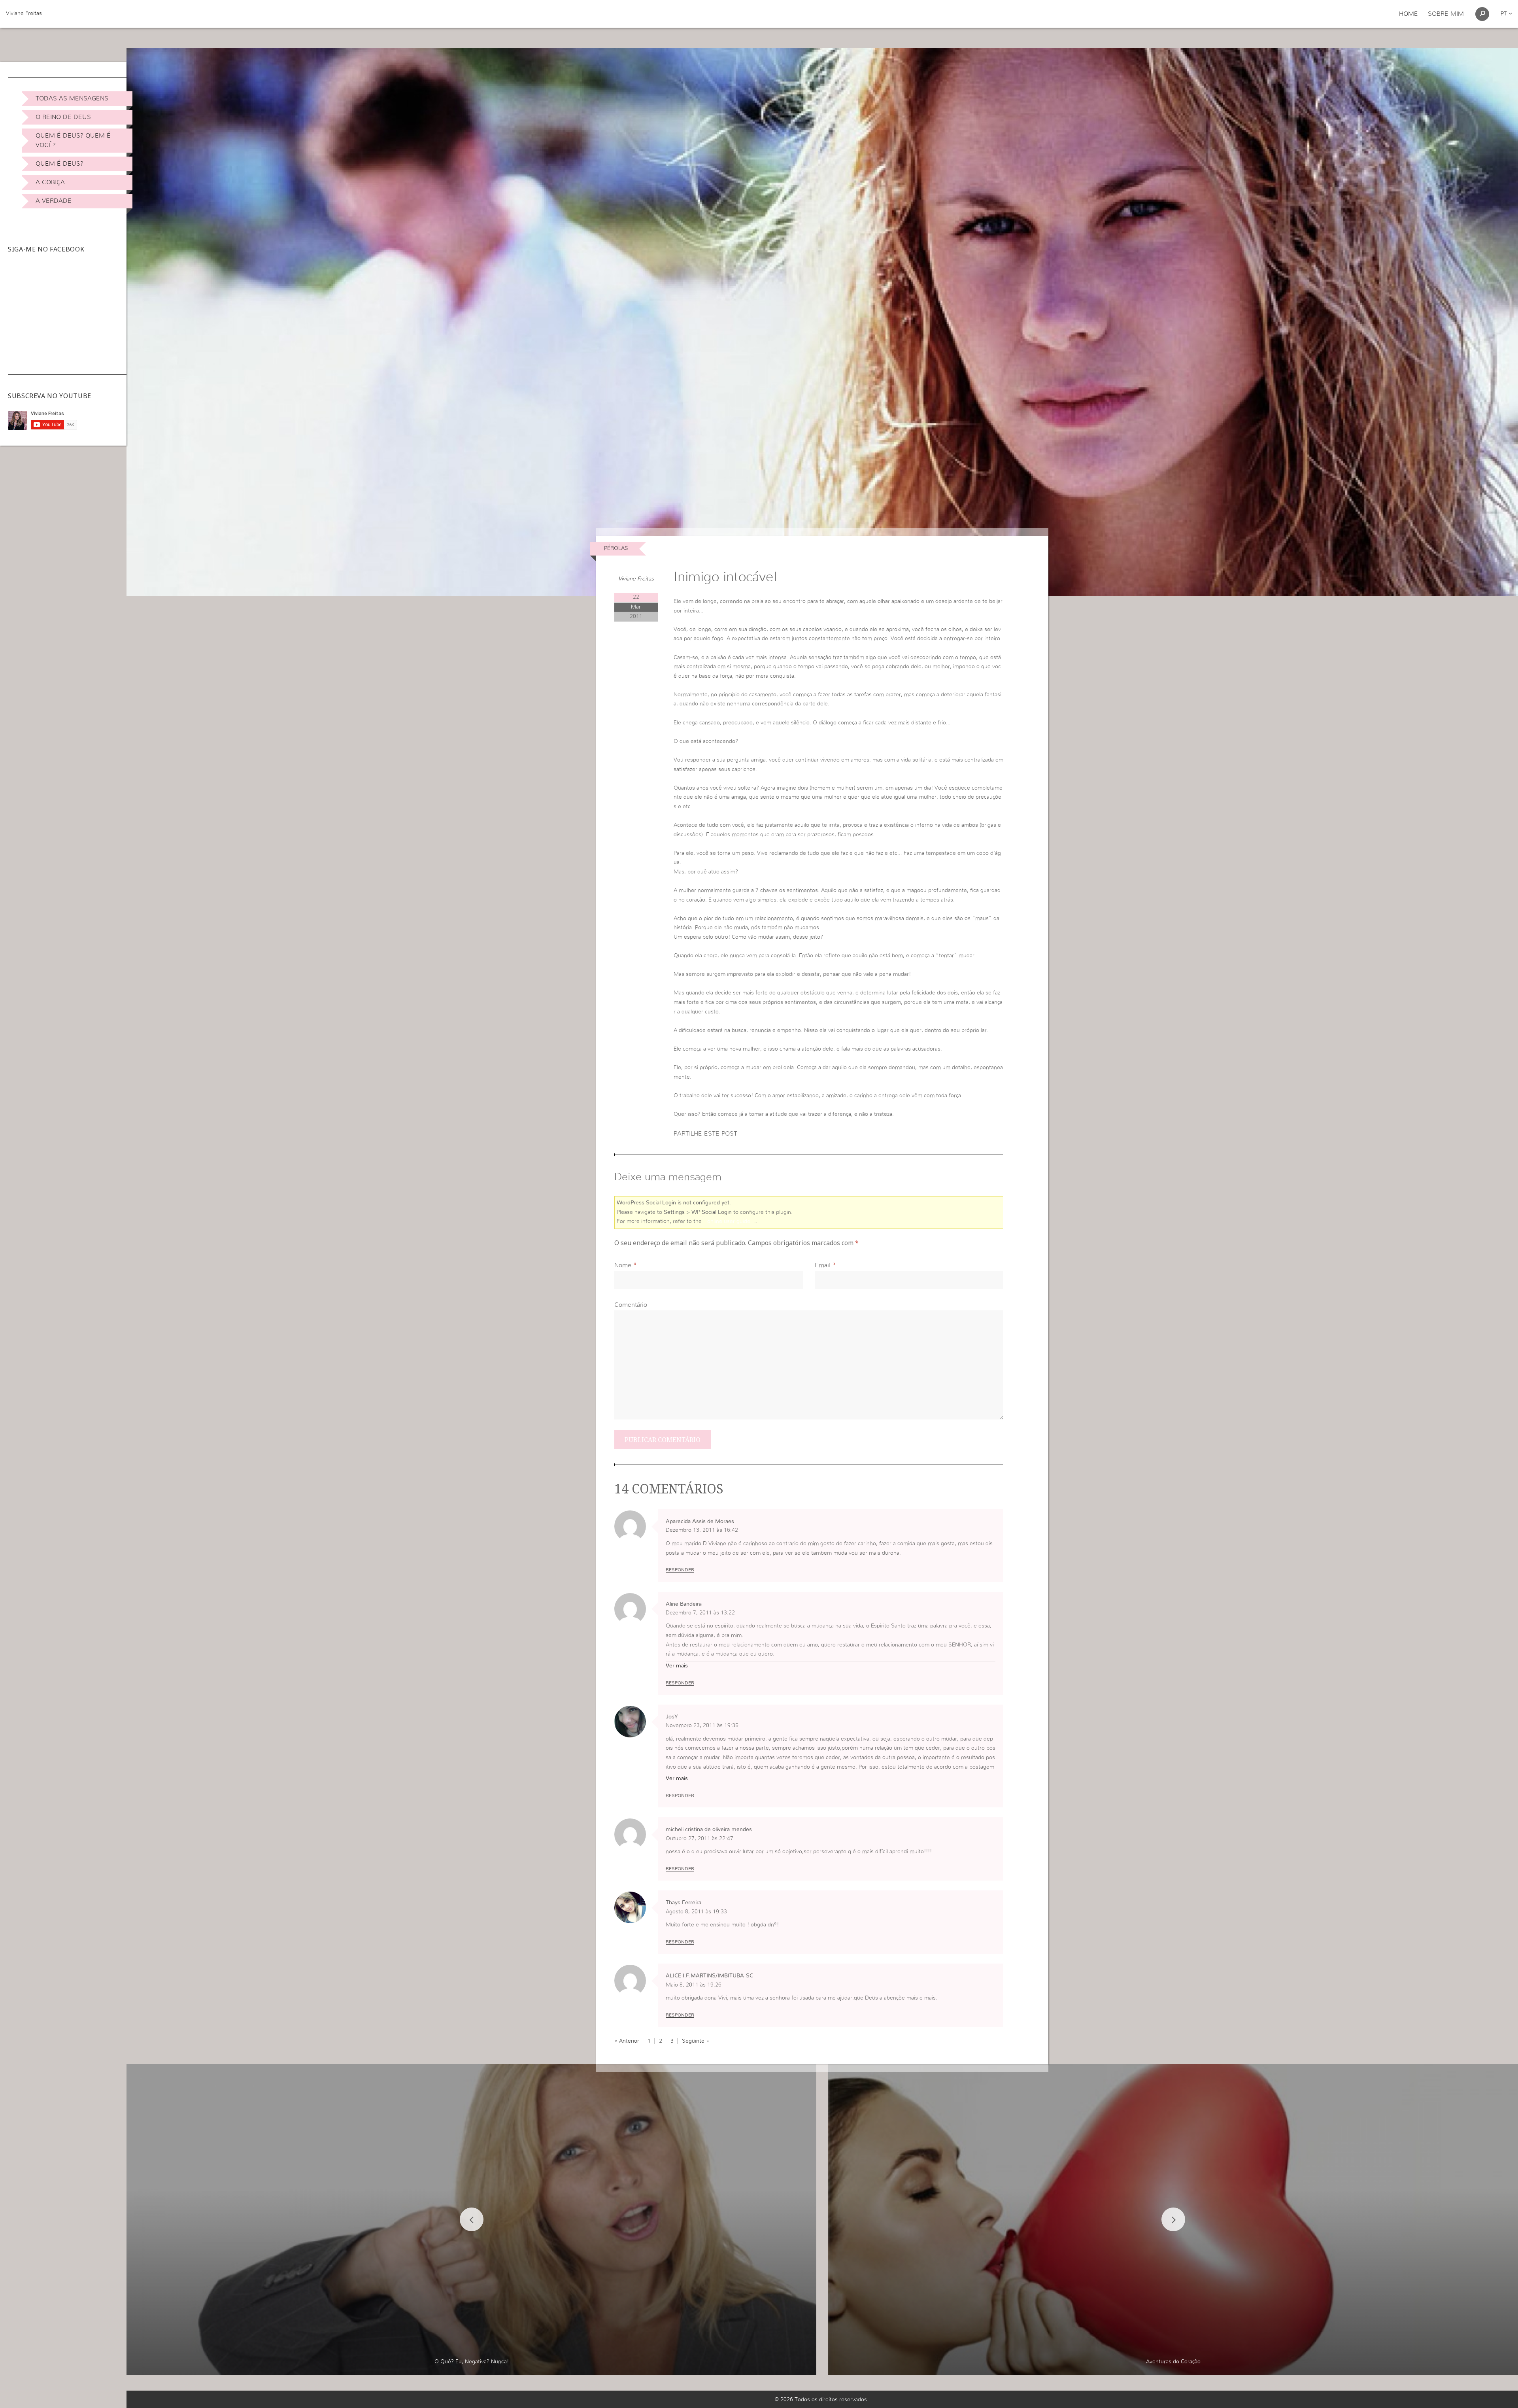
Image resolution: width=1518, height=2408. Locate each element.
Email (823, 1265)
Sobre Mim (1446, 14)
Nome (623, 1265)
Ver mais (677, 1666)
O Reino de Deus (63, 117)
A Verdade (54, 201)
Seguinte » (696, 2041)
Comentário (631, 1305)
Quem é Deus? (59, 164)
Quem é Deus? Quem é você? (73, 140)
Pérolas (616, 548)
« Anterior (627, 2041)
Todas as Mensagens (72, 98)
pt (1505, 14)
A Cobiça (50, 182)
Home (1408, 14)
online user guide (729, 1221)
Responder (680, 1570)
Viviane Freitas (24, 13)
